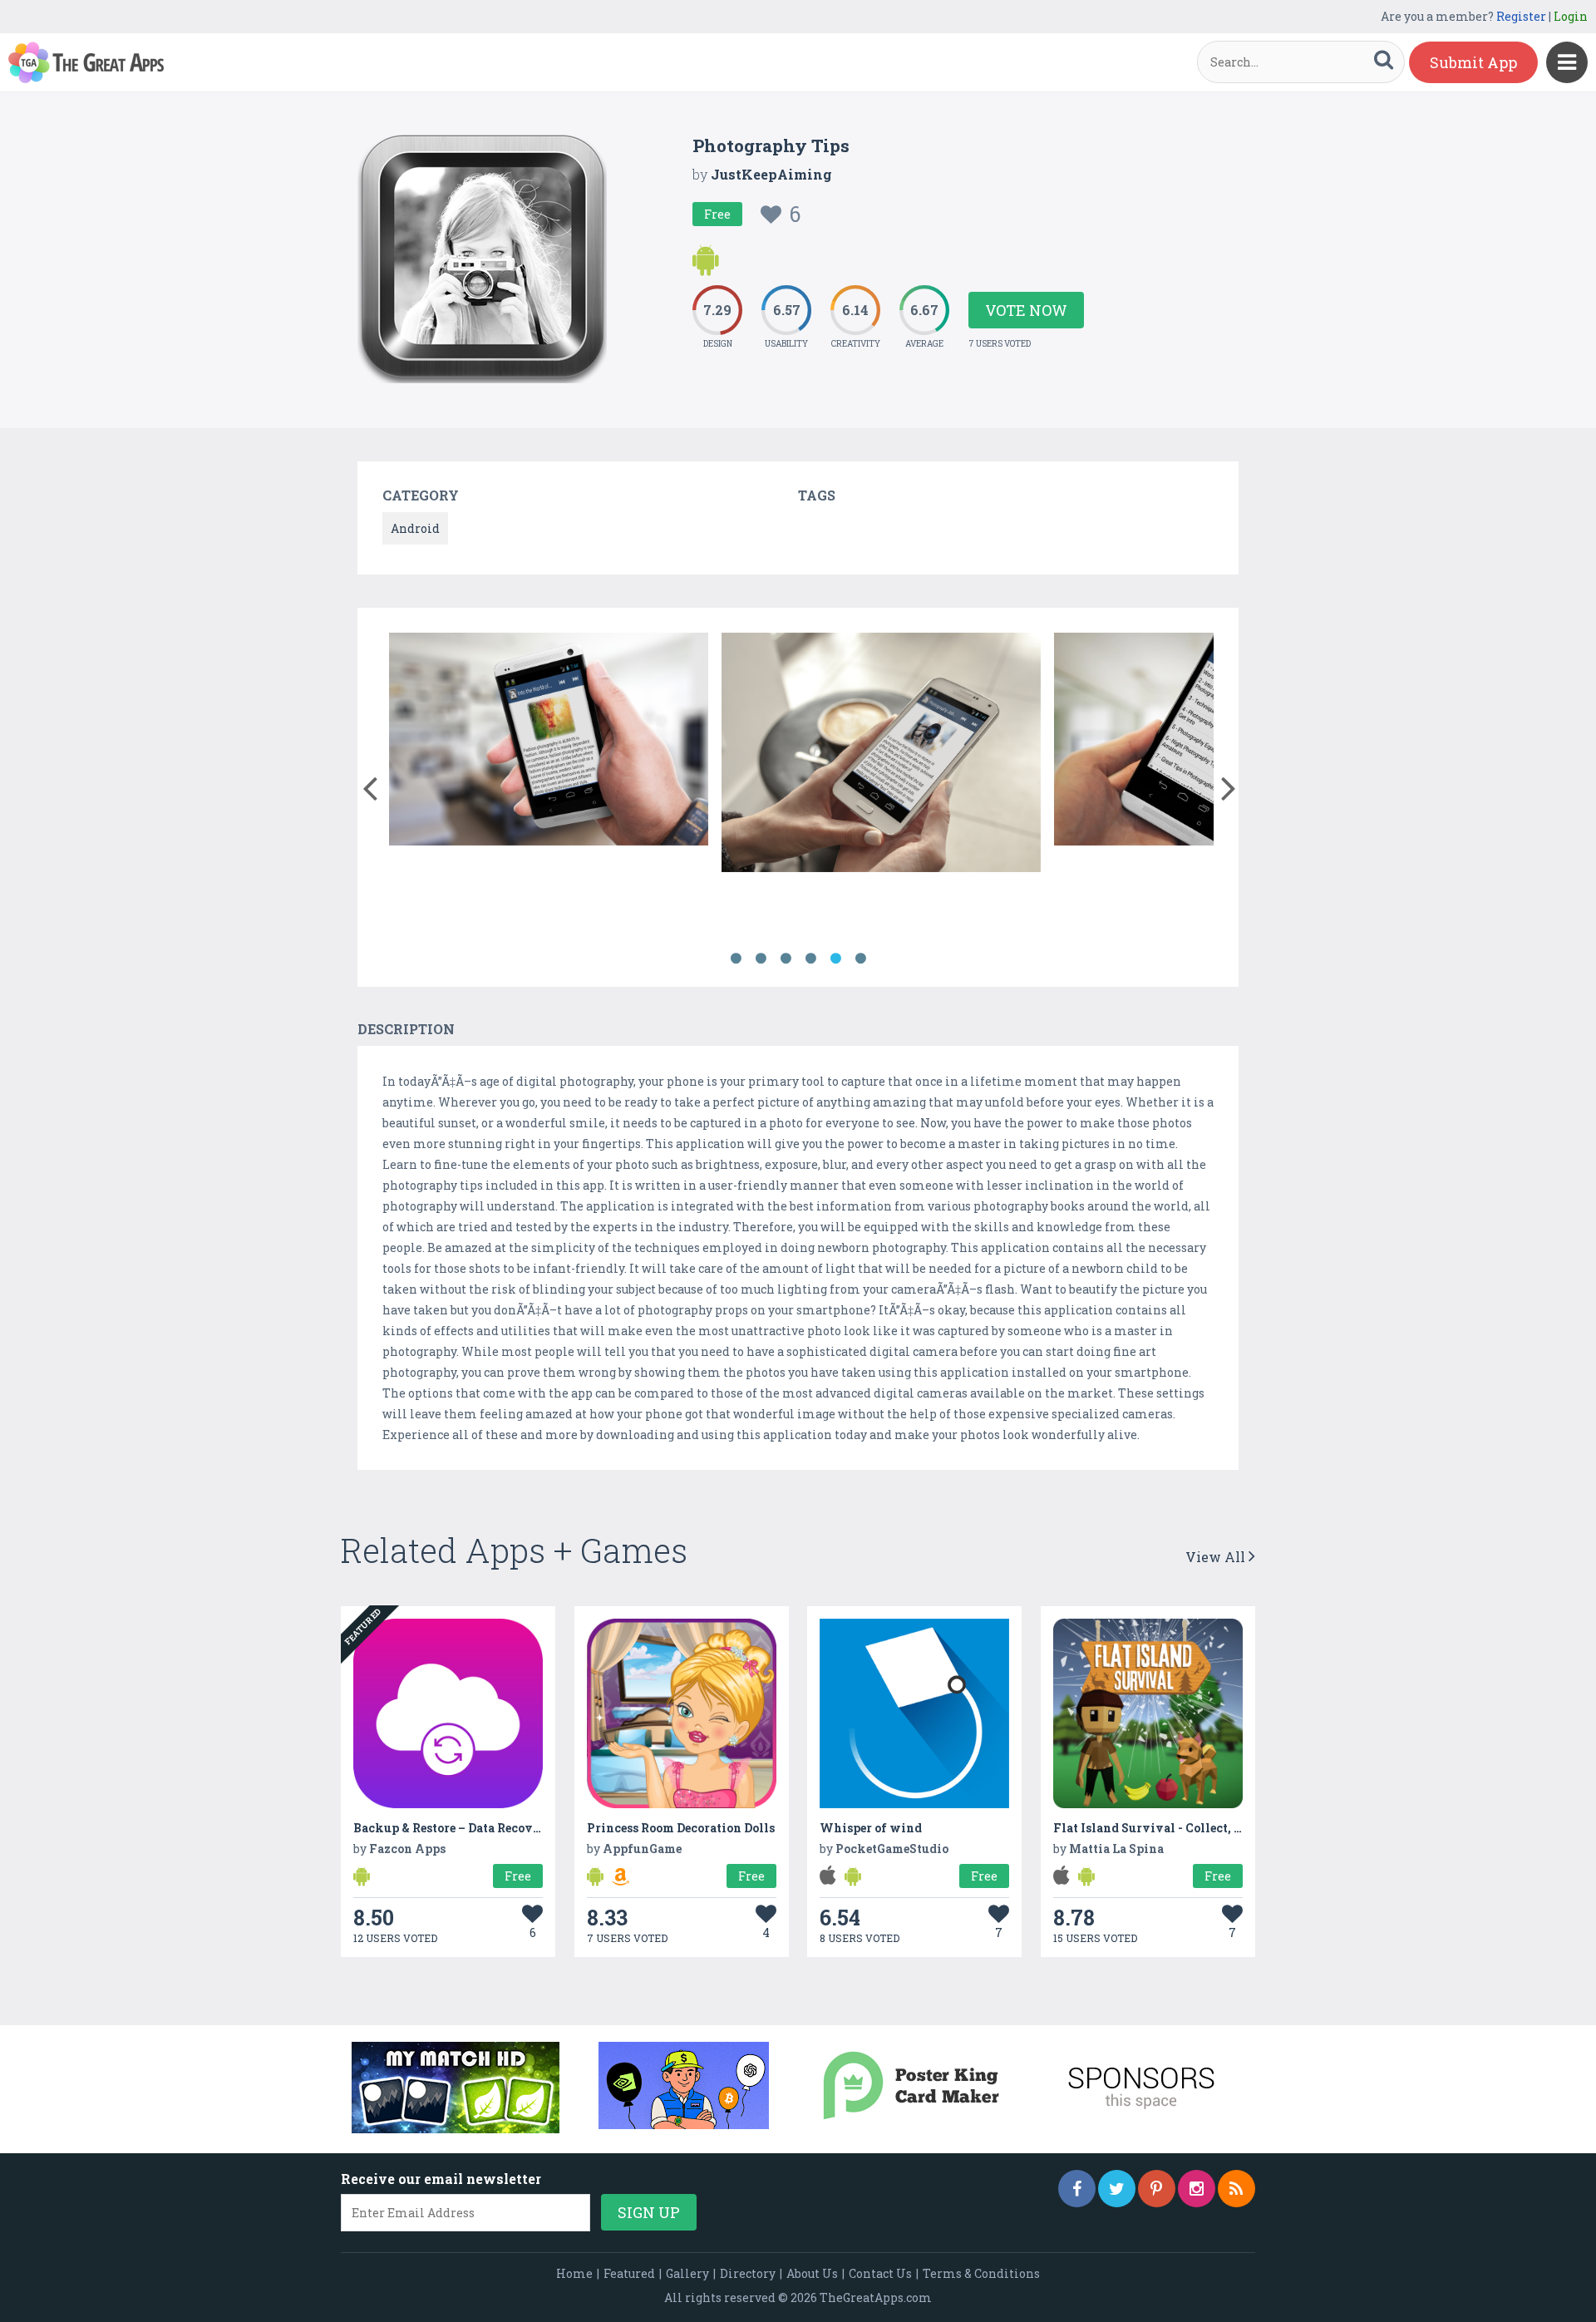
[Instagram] (1197, 2189)
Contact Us (880, 2273)
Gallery (687, 2273)
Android (415, 528)
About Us (812, 2273)
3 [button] (786, 959)
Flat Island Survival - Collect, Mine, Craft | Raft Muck (1214, 1828)
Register (1521, 16)
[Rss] (1236, 2189)
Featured (629, 2273)
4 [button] (810, 959)
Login (1571, 16)
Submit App (1473, 62)
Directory (748, 2273)
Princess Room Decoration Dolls (681, 1828)
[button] (369, 785)
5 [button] (835, 959)
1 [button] (736, 959)
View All (1217, 1557)
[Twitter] (1117, 2189)
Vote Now (1026, 310)
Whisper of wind (871, 1828)
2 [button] (761, 959)
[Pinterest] (1157, 2189)
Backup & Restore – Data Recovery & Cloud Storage (501, 1828)
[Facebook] (1077, 2189)
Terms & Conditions (981, 2273)
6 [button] (860, 959)
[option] (549, 742)
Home (574, 2273)
